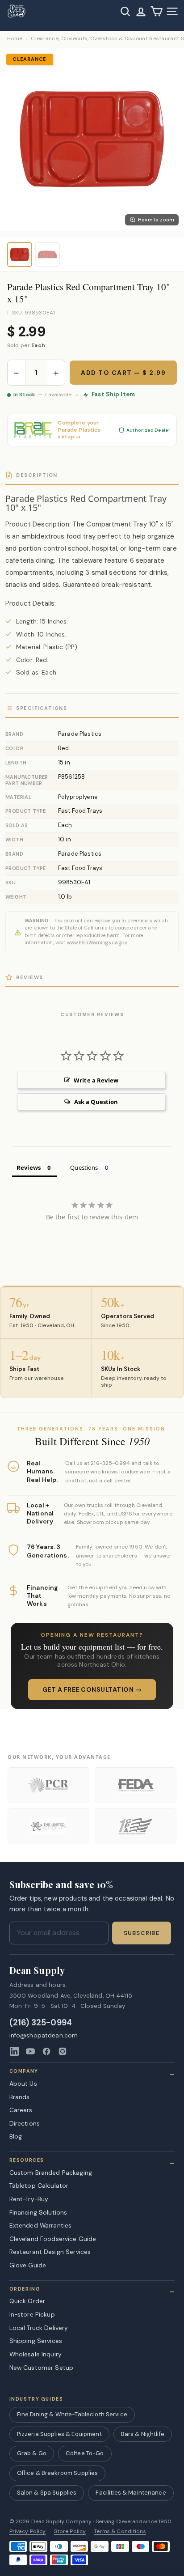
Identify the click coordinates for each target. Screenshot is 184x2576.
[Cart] (157, 11)
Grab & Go (32, 2453)
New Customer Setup (42, 2368)
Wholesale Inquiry (36, 2354)
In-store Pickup (32, 2314)
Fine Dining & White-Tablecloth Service (72, 2414)
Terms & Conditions (120, 2531)
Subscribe (142, 1933)
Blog (16, 2136)
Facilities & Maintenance (131, 2493)
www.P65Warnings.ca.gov (97, 942)
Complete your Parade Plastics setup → (79, 430)
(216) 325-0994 (41, 2023)
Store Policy (70, 2531)
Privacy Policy (28, 2531)
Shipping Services (36, 2341)
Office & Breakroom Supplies (58, 2473)
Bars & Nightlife (143, 2434)
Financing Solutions (38, 2212)
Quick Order (27, 2301)
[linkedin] (14, 2051)
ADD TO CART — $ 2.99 (123, 373)
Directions (25, 2123)
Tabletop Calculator (39, 2186)
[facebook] (46, 2051)
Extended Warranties (41, 2225)
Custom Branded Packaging (51, 2173)
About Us (23, 2084)
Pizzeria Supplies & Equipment (59, 2434)
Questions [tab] (84, 1167)
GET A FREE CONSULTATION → (92, 1689)
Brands (20, 2097)
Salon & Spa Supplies (47, 2493)
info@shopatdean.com (44, 2035)
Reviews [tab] (29, 1167)
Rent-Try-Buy (29, 2199)
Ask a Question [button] (96, 1102)
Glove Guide (28, 2265)
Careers (21, 2110)
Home (15, 39)
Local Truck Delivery (39, 2328)
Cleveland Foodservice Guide (53, 2239)
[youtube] (30, 2051)
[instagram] (63, 2051)
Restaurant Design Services (50, 2252)
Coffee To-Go (85, 2453)
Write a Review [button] (96, 1080)
